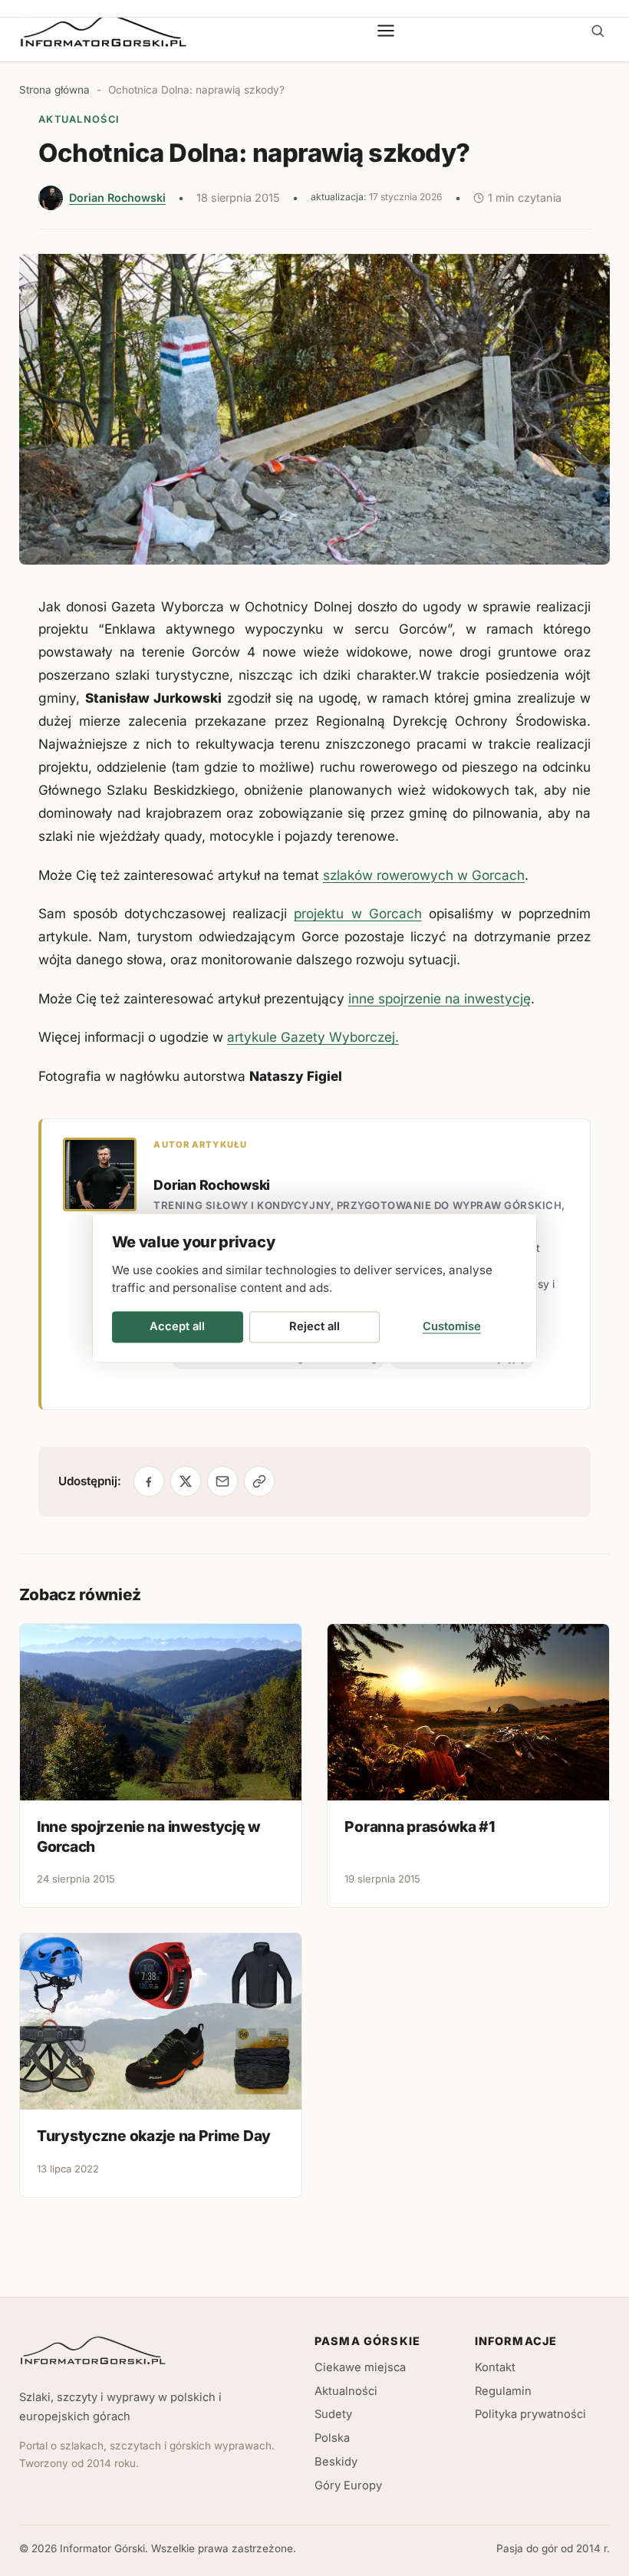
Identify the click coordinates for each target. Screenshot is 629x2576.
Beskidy (336, 2462)
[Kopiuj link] (259, 1481)
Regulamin (503, 2391)
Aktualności (79, 119)
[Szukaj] (598, 31)
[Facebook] (149, 1481)
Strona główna (54, 90)
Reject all (314, 1326)
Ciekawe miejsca (360, 2367)
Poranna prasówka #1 (420, 1827)
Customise (452, 1326)
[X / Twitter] (186, 1481)
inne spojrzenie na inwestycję (440, 998)
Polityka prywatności (530, 2414)
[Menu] (386, 31)
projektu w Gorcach (357, 913)
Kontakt (495, 2367)
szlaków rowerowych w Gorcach (424, 875)
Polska (332, 2438)
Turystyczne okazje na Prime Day (154, 2136)
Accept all (177, 1326)
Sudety (333, 2414)
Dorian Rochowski (117, 198)
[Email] (222, 1481)
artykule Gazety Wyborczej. (313, 1037)
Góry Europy (348, 2485)
